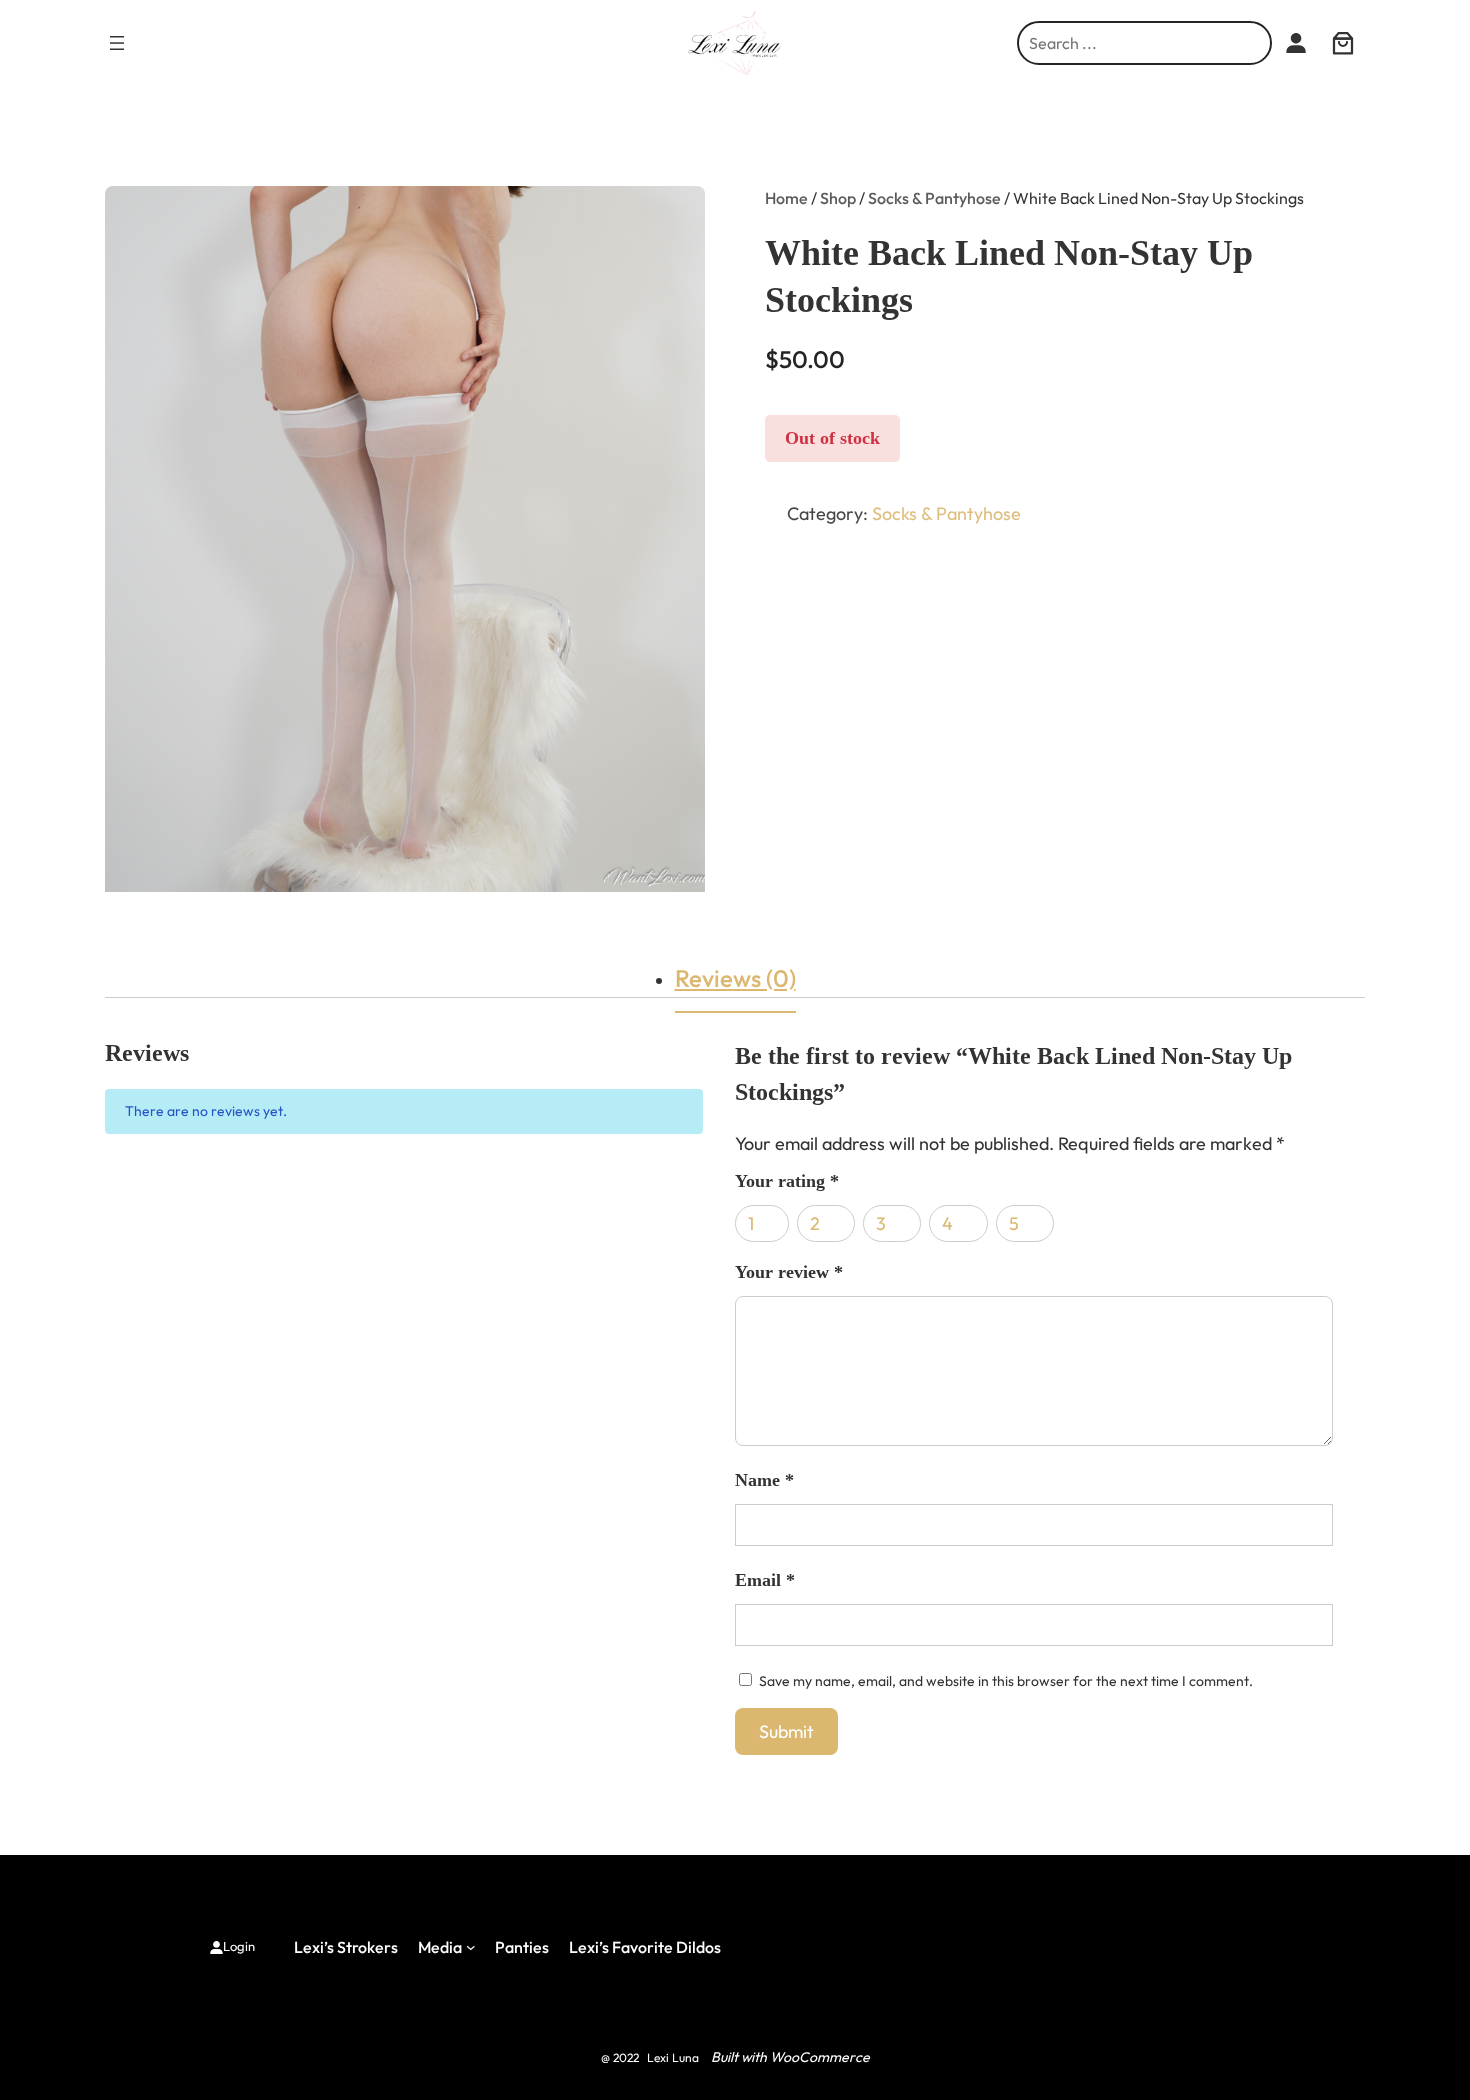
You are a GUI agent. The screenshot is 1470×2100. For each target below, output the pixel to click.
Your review (789, 1272)
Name (764, 1480)
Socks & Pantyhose (934, 198)
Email (765, 1580)
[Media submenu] (471, 1947)
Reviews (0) (735, 978)
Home (786, 198)
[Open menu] (117, 43)
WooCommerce (820, 2057)
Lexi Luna (673, 2057)
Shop (838, 198)
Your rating (787, 1181)
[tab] (735, 978)
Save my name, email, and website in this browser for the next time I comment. (1006, 1681)
